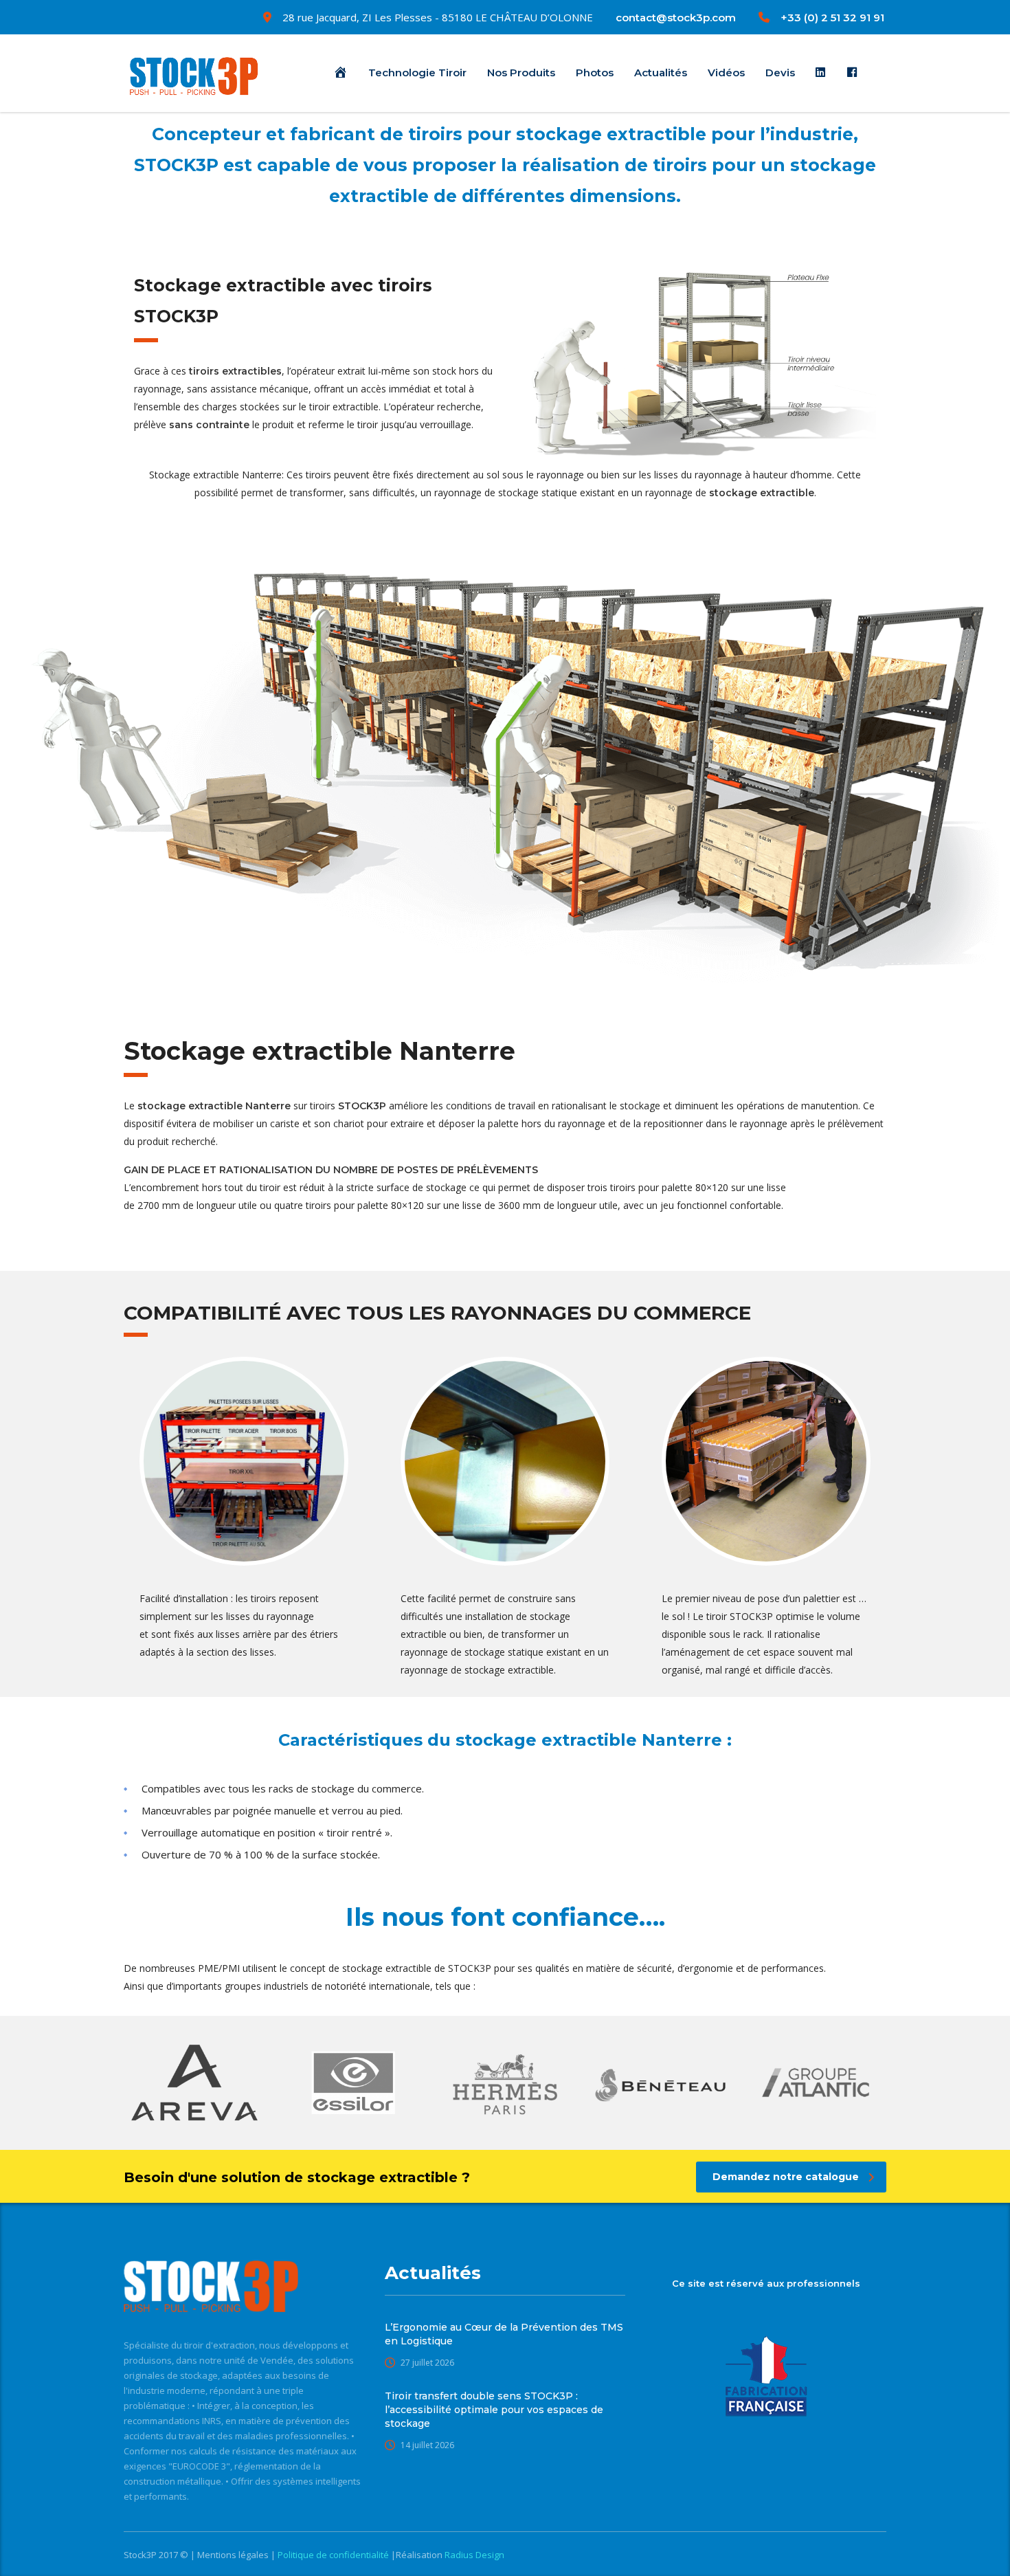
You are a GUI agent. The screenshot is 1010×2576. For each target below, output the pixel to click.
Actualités (661, 73)
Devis (780, 73)
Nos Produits (521, 73)
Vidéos (726, 73)
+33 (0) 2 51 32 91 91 (832, 18)
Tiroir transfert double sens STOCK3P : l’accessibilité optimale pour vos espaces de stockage (494, 2410)
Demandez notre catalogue (786, 2177)
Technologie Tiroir (417, 73)
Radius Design (473, 2555)
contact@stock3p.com (676, 18)
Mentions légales (234, 2555)
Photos (595, 73)
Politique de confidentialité (334, 2555)
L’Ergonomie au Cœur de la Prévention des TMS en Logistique (504, 2334)
